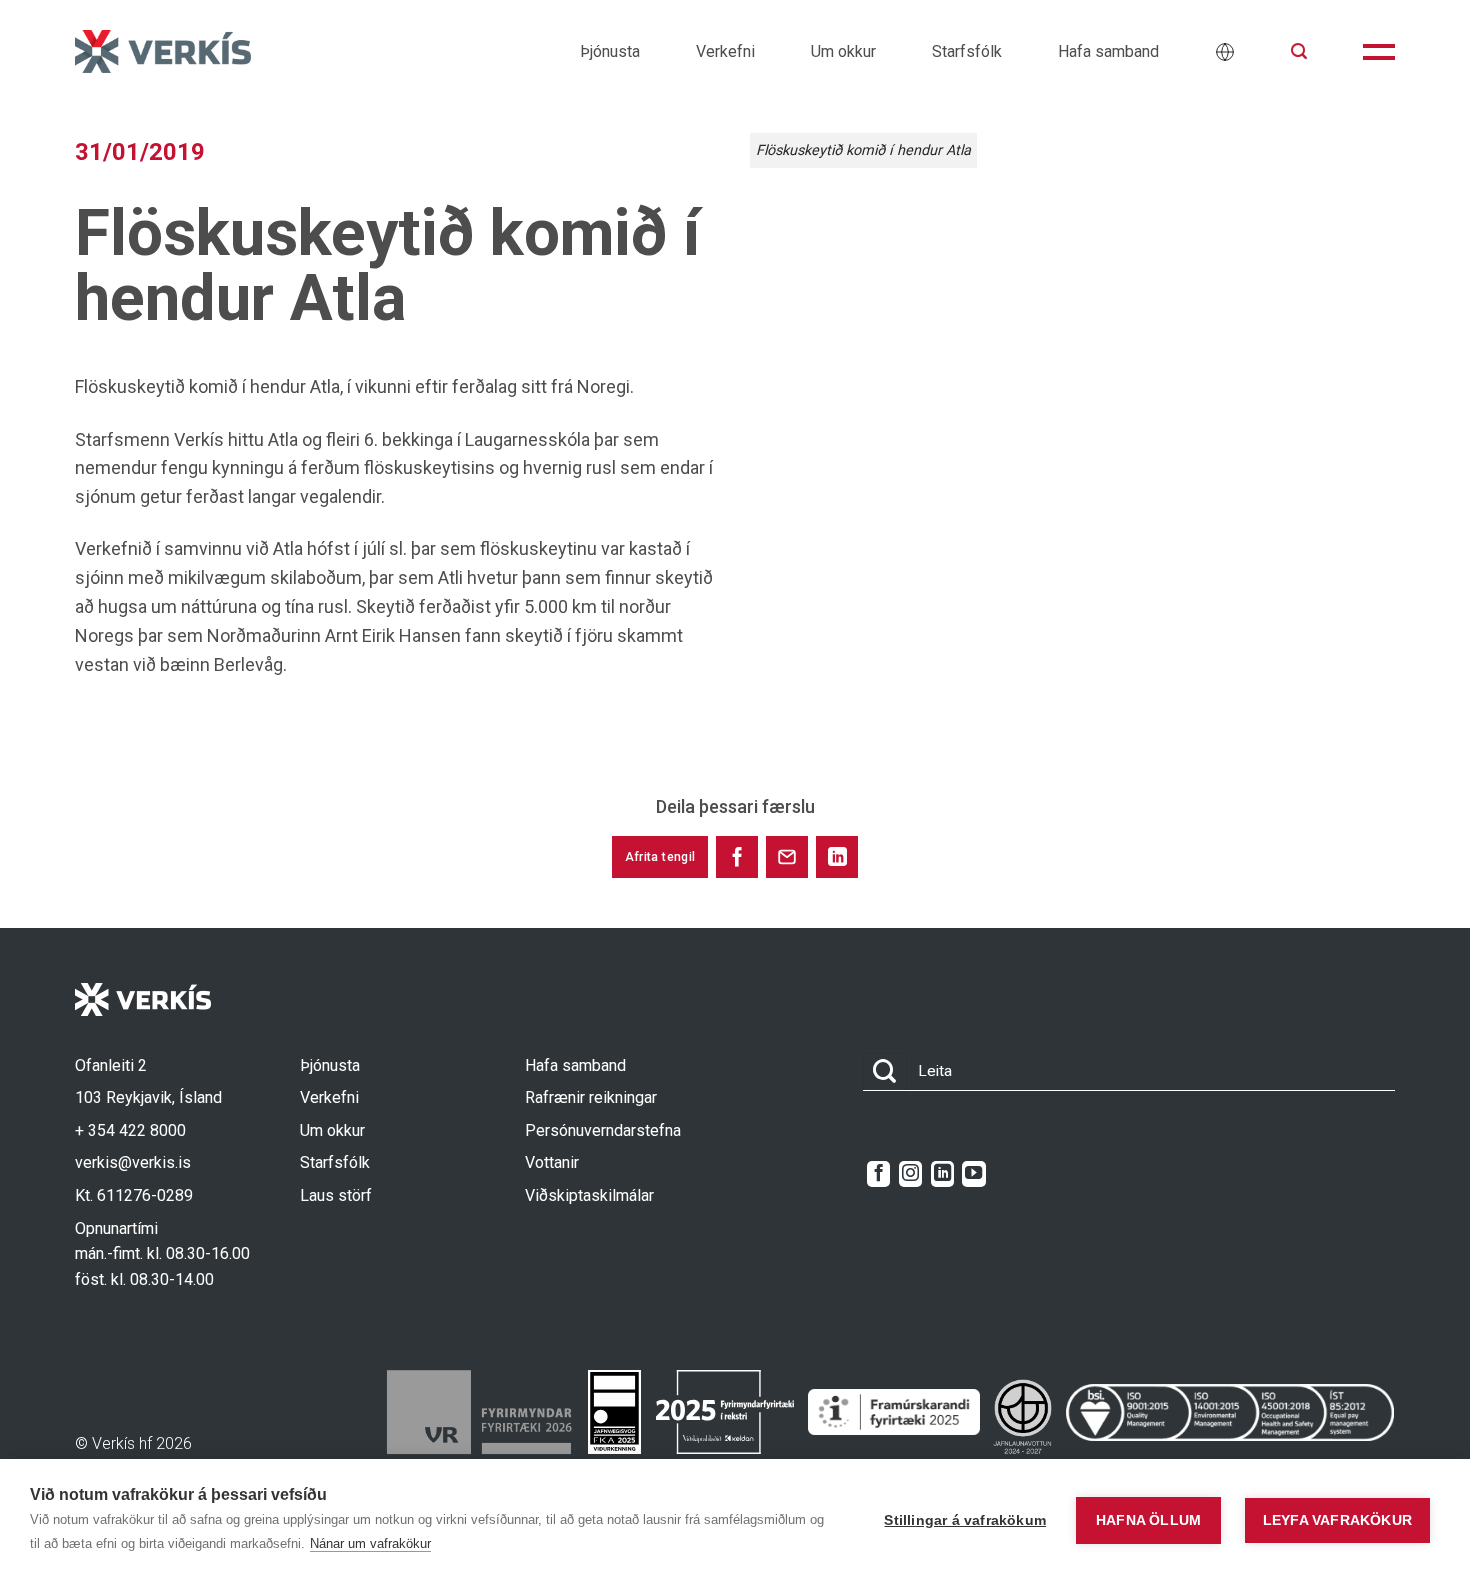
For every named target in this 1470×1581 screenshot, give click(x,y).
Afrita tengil (660, 857)
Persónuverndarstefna (603, 1130)
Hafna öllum (1148, 1520)
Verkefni (725, 51)
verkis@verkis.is (133, 1162)
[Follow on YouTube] (973, 1174)
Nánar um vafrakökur (370, 1543)
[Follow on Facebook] (878, 1174)
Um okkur (843, 51)
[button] (1299, 51)
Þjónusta (610, 51)
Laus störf (336, 1195)
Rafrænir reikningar (591, 1097)
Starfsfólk (967, 51)
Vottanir (552, 1162)
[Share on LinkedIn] (837, 857)
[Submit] (885, 1072)
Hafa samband (1108, 51)
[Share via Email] (787, 857)
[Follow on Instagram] (910, 1174)
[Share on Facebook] (737, 857)
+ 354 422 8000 (130, 1130)
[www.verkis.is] (163, 51)
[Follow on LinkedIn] (942, 1174)
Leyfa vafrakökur (1337, 1520)
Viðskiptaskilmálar (589, 1195)
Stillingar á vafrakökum (965, 1520)
